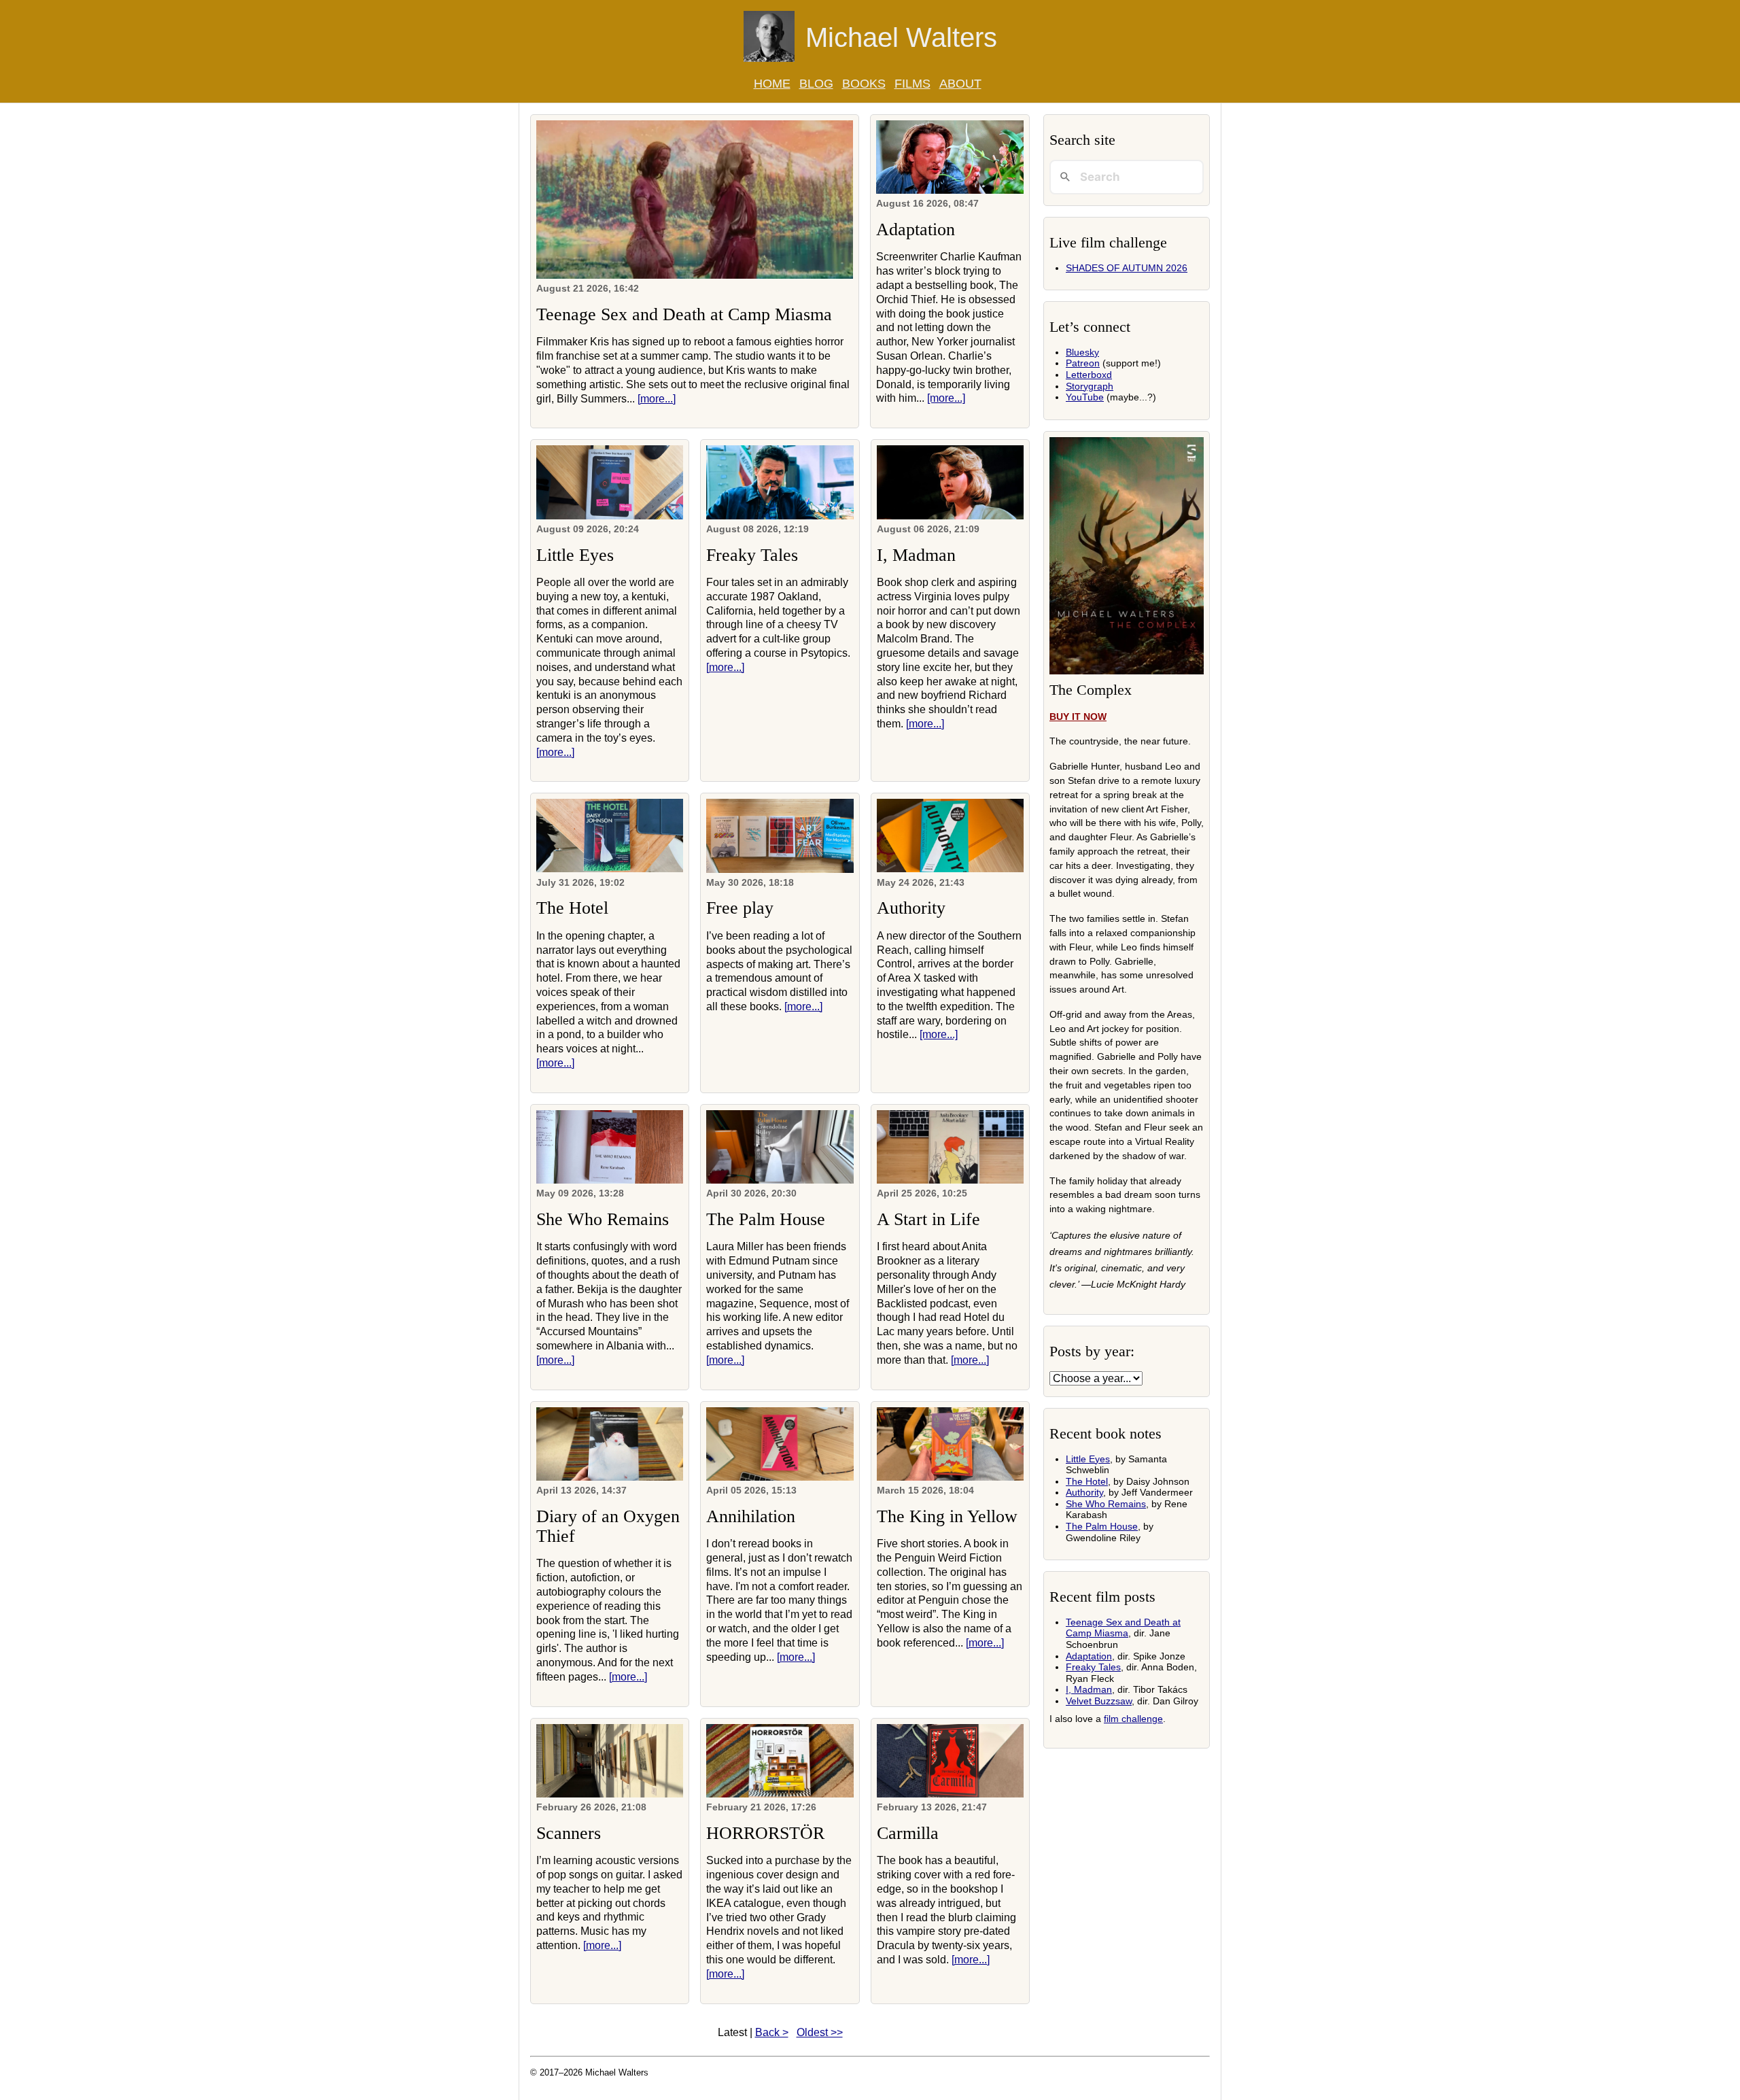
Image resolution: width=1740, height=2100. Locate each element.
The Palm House (766, 1219)
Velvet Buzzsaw (1099, 1701)
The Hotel (572, 908)
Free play (740, 908)
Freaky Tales (752, 555)
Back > (772, 2032)
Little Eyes (575, 555)
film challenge (1133, 1719)
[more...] (657, 399)
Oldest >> (820, 2032)
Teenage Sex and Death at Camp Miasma (684, 314)
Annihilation (751, 1516)
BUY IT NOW (1078, 717)
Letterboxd (1089, 375)
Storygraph (1090, 386)
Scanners (569, 1833)
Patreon (1083, 363)
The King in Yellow (947, 1516)
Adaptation (916, 229)
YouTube (1085, 397)
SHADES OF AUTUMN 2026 (1127, 268)
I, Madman (916, 555)
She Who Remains (603, 1219)
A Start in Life (928, 1219)
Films (912, 84)
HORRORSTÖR (765, 1833)
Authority (911, 908)
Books (864, 84)
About (960, 84)
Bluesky (1082, 352)
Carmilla (908, 1833)
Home (772, 84)
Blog (816, 84)
